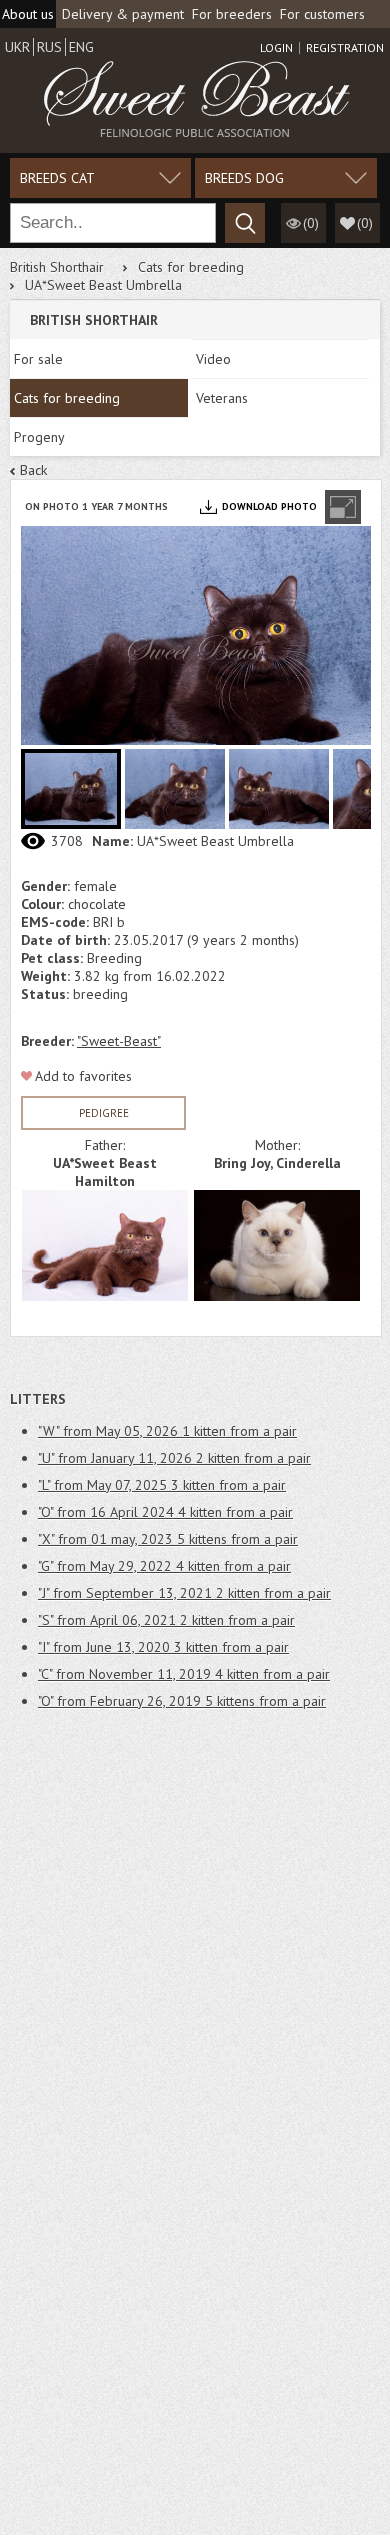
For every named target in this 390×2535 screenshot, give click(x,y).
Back (33, 470)
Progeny (39, 437)
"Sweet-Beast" (119, 1041)
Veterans (222, 398)
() (365, 223)
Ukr (17, 47)
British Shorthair (57, 267)
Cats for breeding (191, 267)
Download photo (269, 506)
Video (213, 359)
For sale (38, 359)
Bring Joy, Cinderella (277, 1163)
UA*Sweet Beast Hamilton (105, 1172)
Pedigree (104, 1113)
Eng (81, 47)
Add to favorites (83, 1076)
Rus (49, 47)
